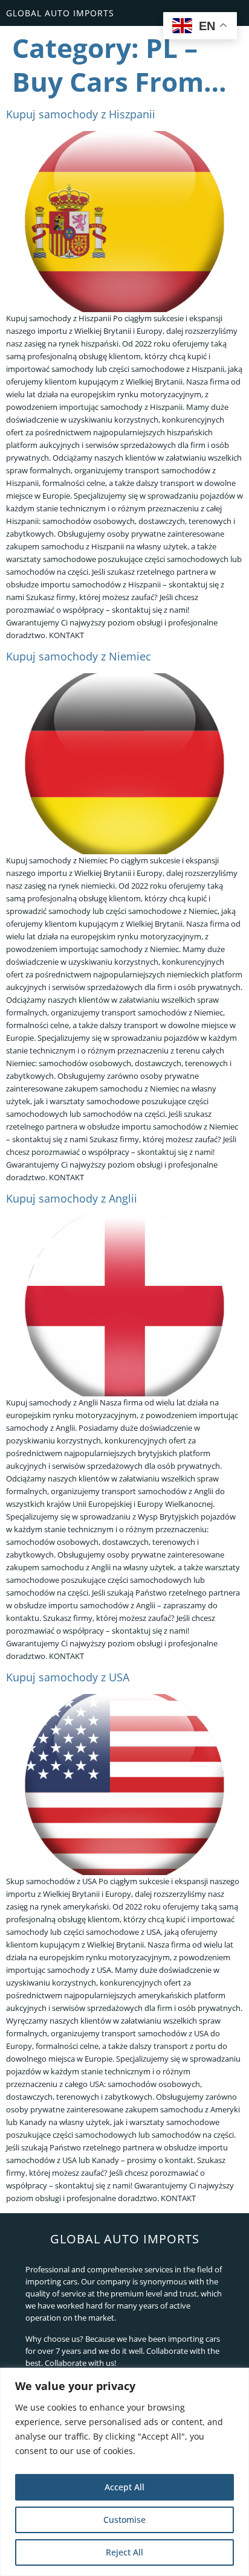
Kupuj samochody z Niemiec (79, 656)
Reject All (124, 2552)
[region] (124, 2472)
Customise (124, 2520)
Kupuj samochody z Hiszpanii (81, 114)
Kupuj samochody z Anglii (72, 1198)
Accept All (124, 2487)
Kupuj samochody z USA (68, 1677)
